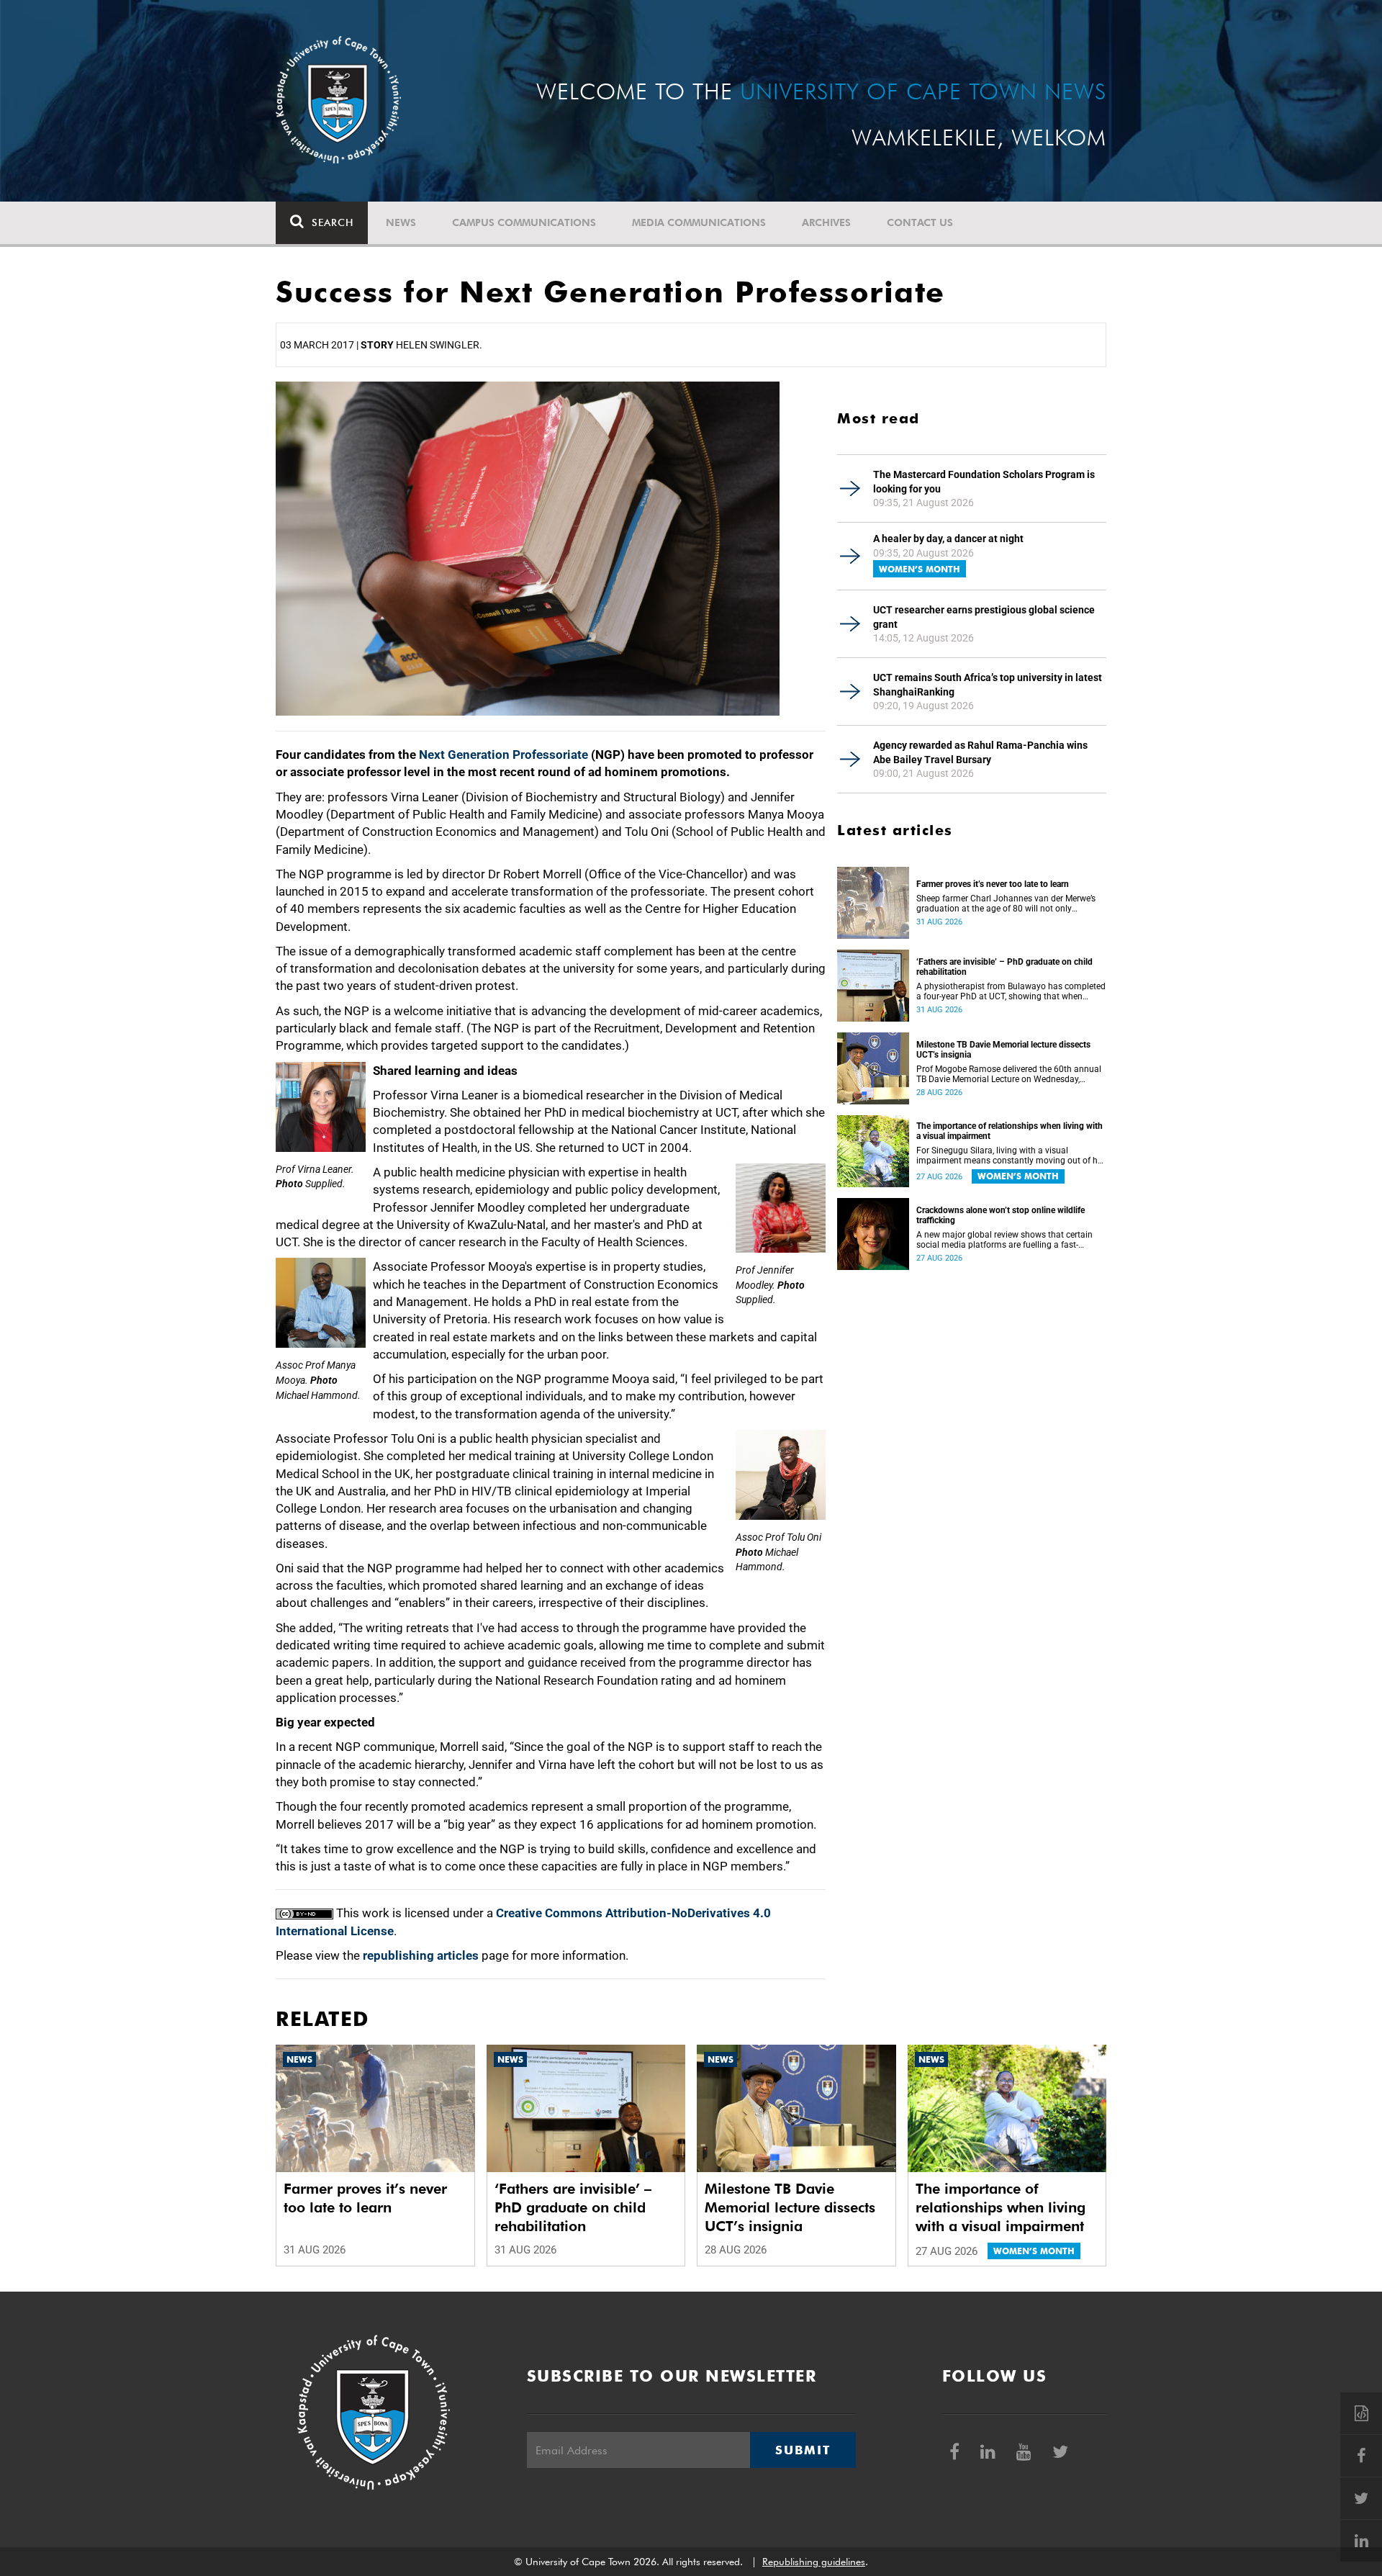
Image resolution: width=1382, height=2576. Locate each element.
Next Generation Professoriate (503, 755)
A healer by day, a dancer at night (948, 539)
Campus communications (524, 222)
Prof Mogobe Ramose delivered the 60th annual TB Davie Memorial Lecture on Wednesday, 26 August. (1009, 1074)
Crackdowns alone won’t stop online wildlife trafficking (1001, 1215)
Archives (826, 222)
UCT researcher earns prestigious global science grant (984, 617)
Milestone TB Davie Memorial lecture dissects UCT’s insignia (1003, 1050)
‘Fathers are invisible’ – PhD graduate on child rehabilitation (1004, 967)
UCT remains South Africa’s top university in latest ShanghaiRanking (988, 685)
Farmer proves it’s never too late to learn (993, 884)
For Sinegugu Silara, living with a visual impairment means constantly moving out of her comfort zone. (1011, 1156)
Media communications (699, 222)
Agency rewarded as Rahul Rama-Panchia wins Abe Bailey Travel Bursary (980, 752)
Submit (803, 2450)
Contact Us (920, 222)
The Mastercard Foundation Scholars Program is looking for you (984, 482)
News (401, 222)
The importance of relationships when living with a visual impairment (1010, 1131)
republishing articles (421, 1955)
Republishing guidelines (814, 2562)
